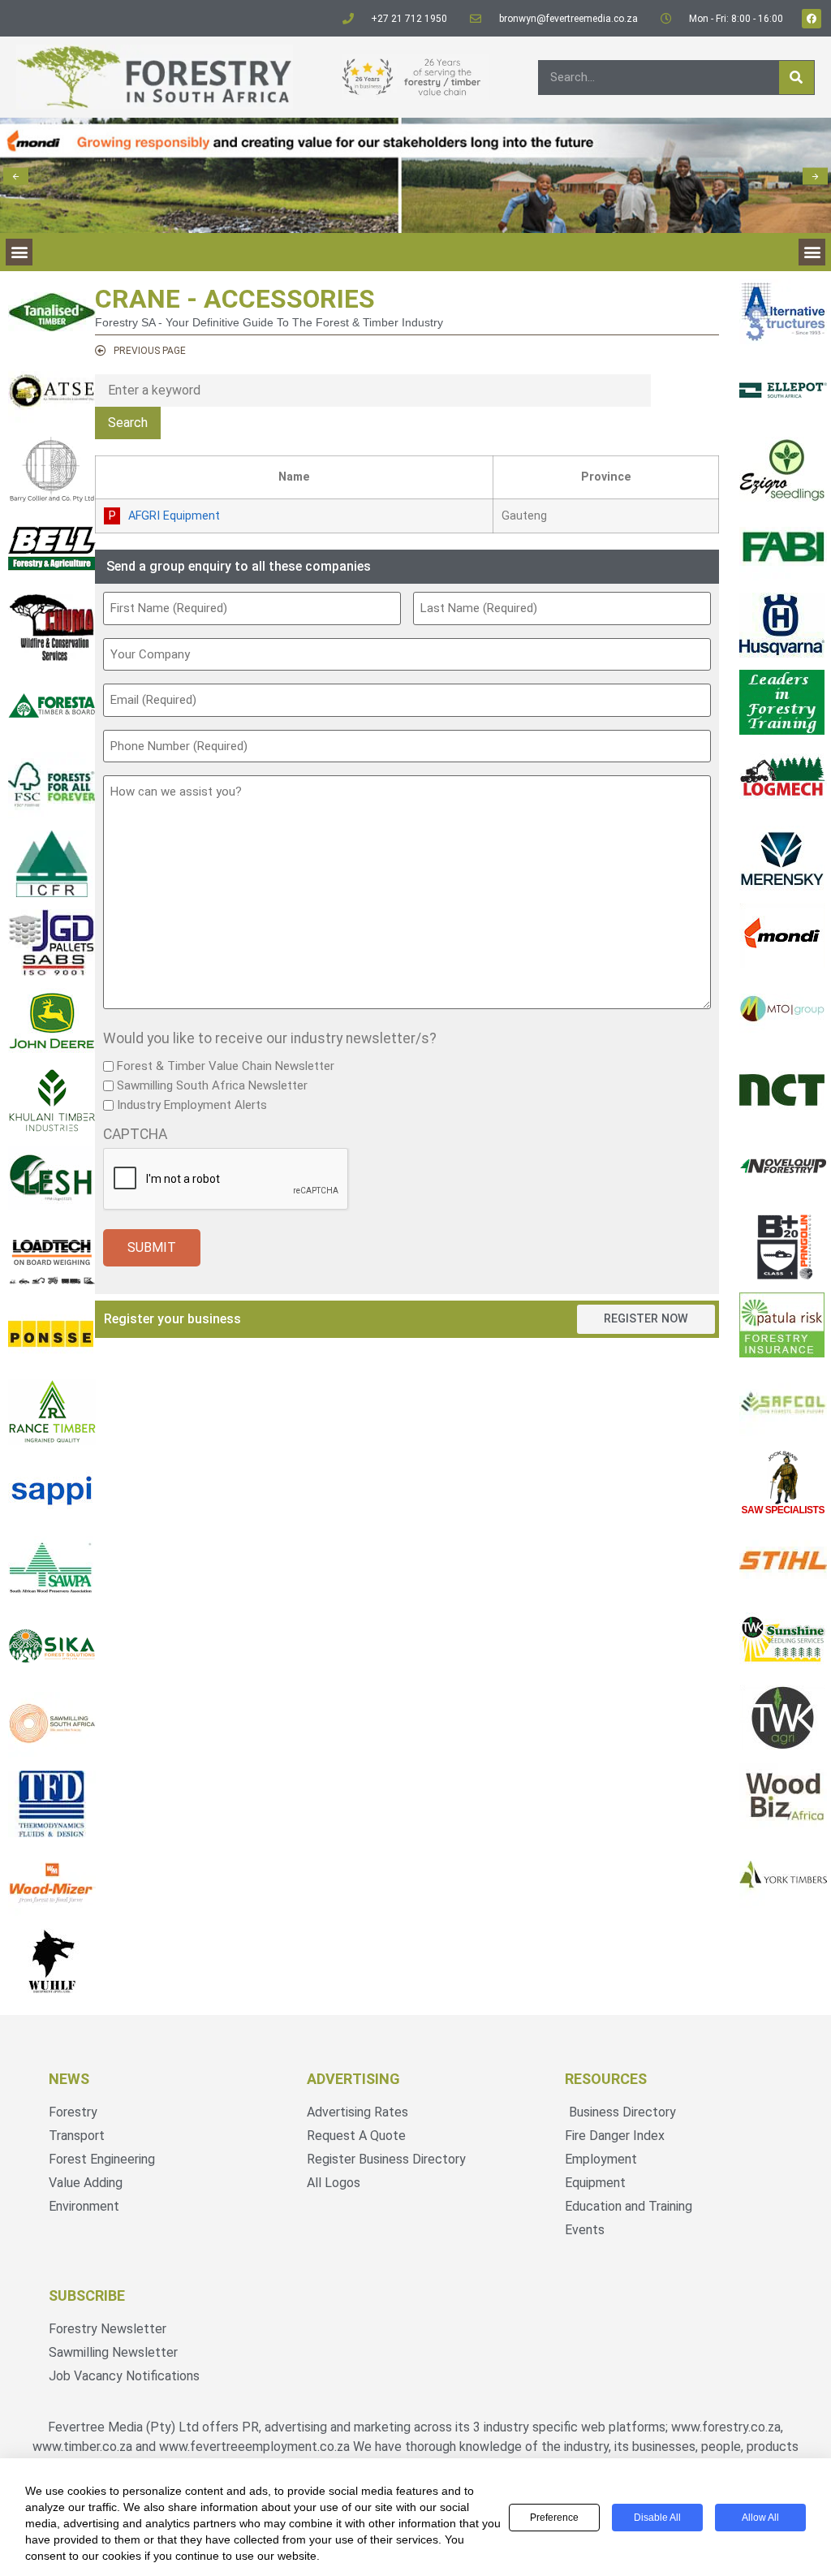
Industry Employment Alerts (192, 1105)
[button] (16, 176)
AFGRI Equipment (174, 516)
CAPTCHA (135, 1135)
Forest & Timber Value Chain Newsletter (226, 1066)
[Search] (797, 78)
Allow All (760, 2518)
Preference (554, 2518)
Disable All (657, 2518)
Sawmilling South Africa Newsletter (212, 1086)
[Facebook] (812, 19)
